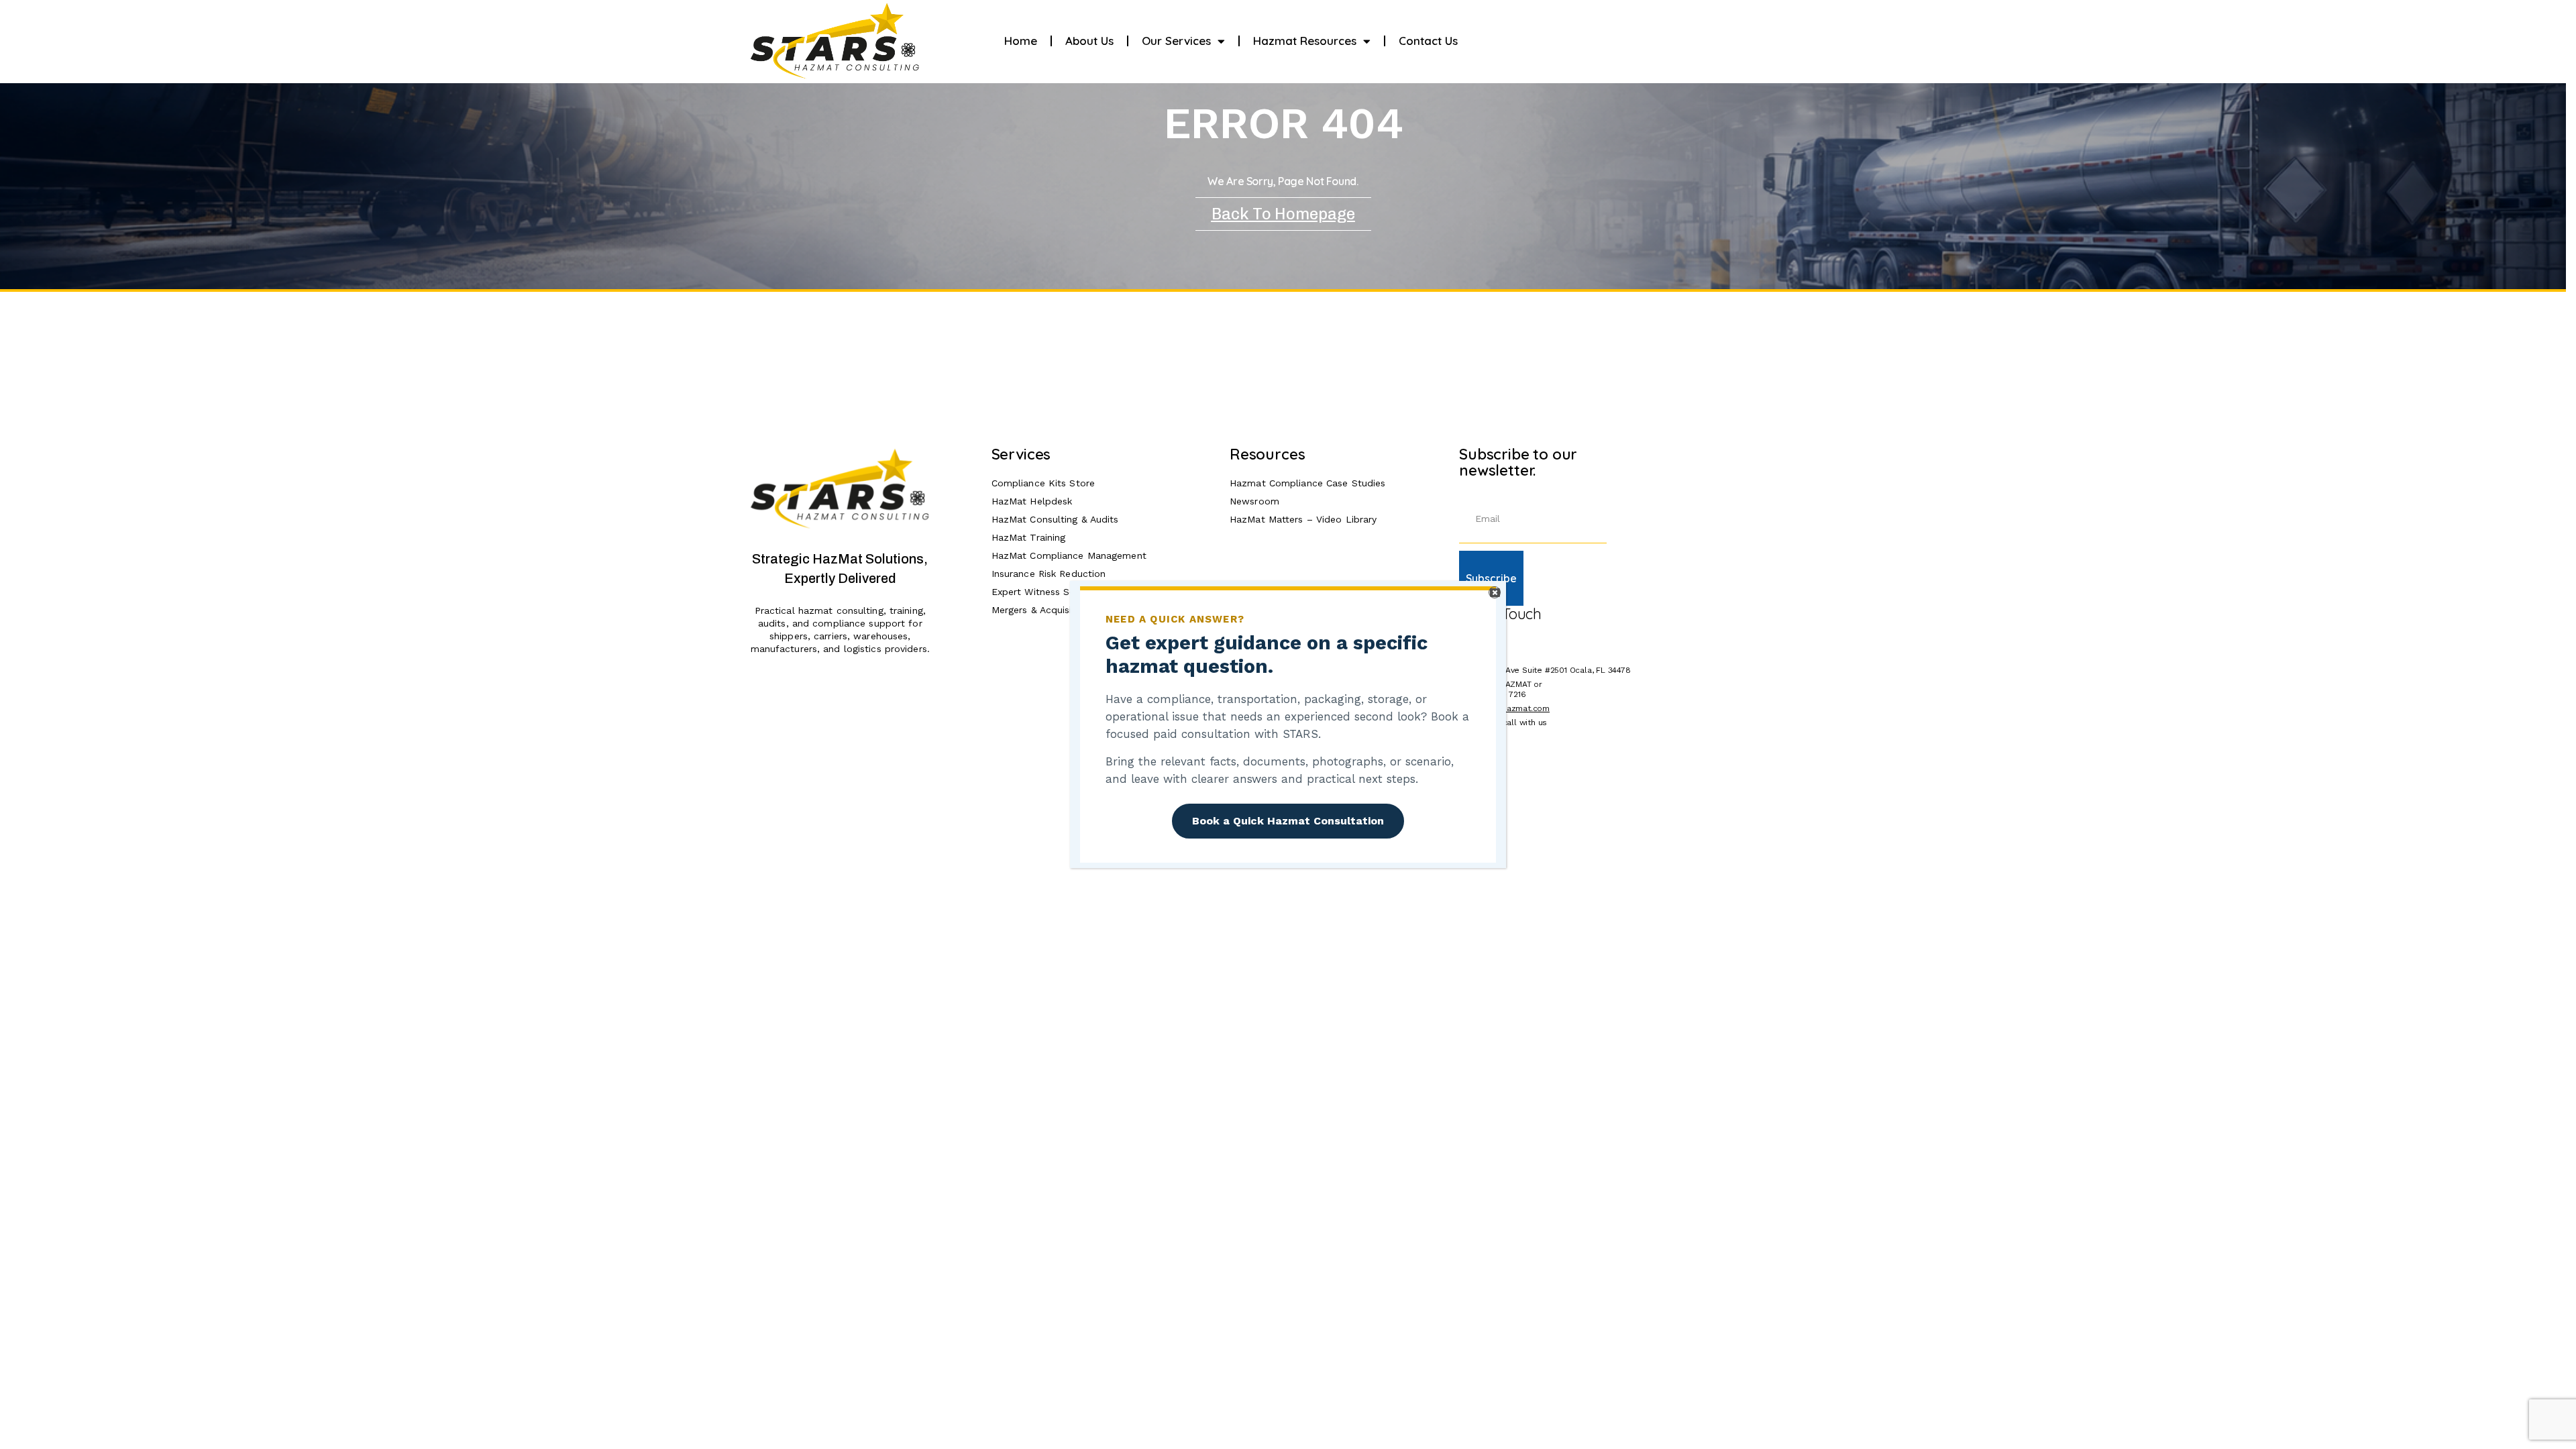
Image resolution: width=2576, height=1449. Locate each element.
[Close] (1495, 592)
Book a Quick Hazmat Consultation (1288, 821)
